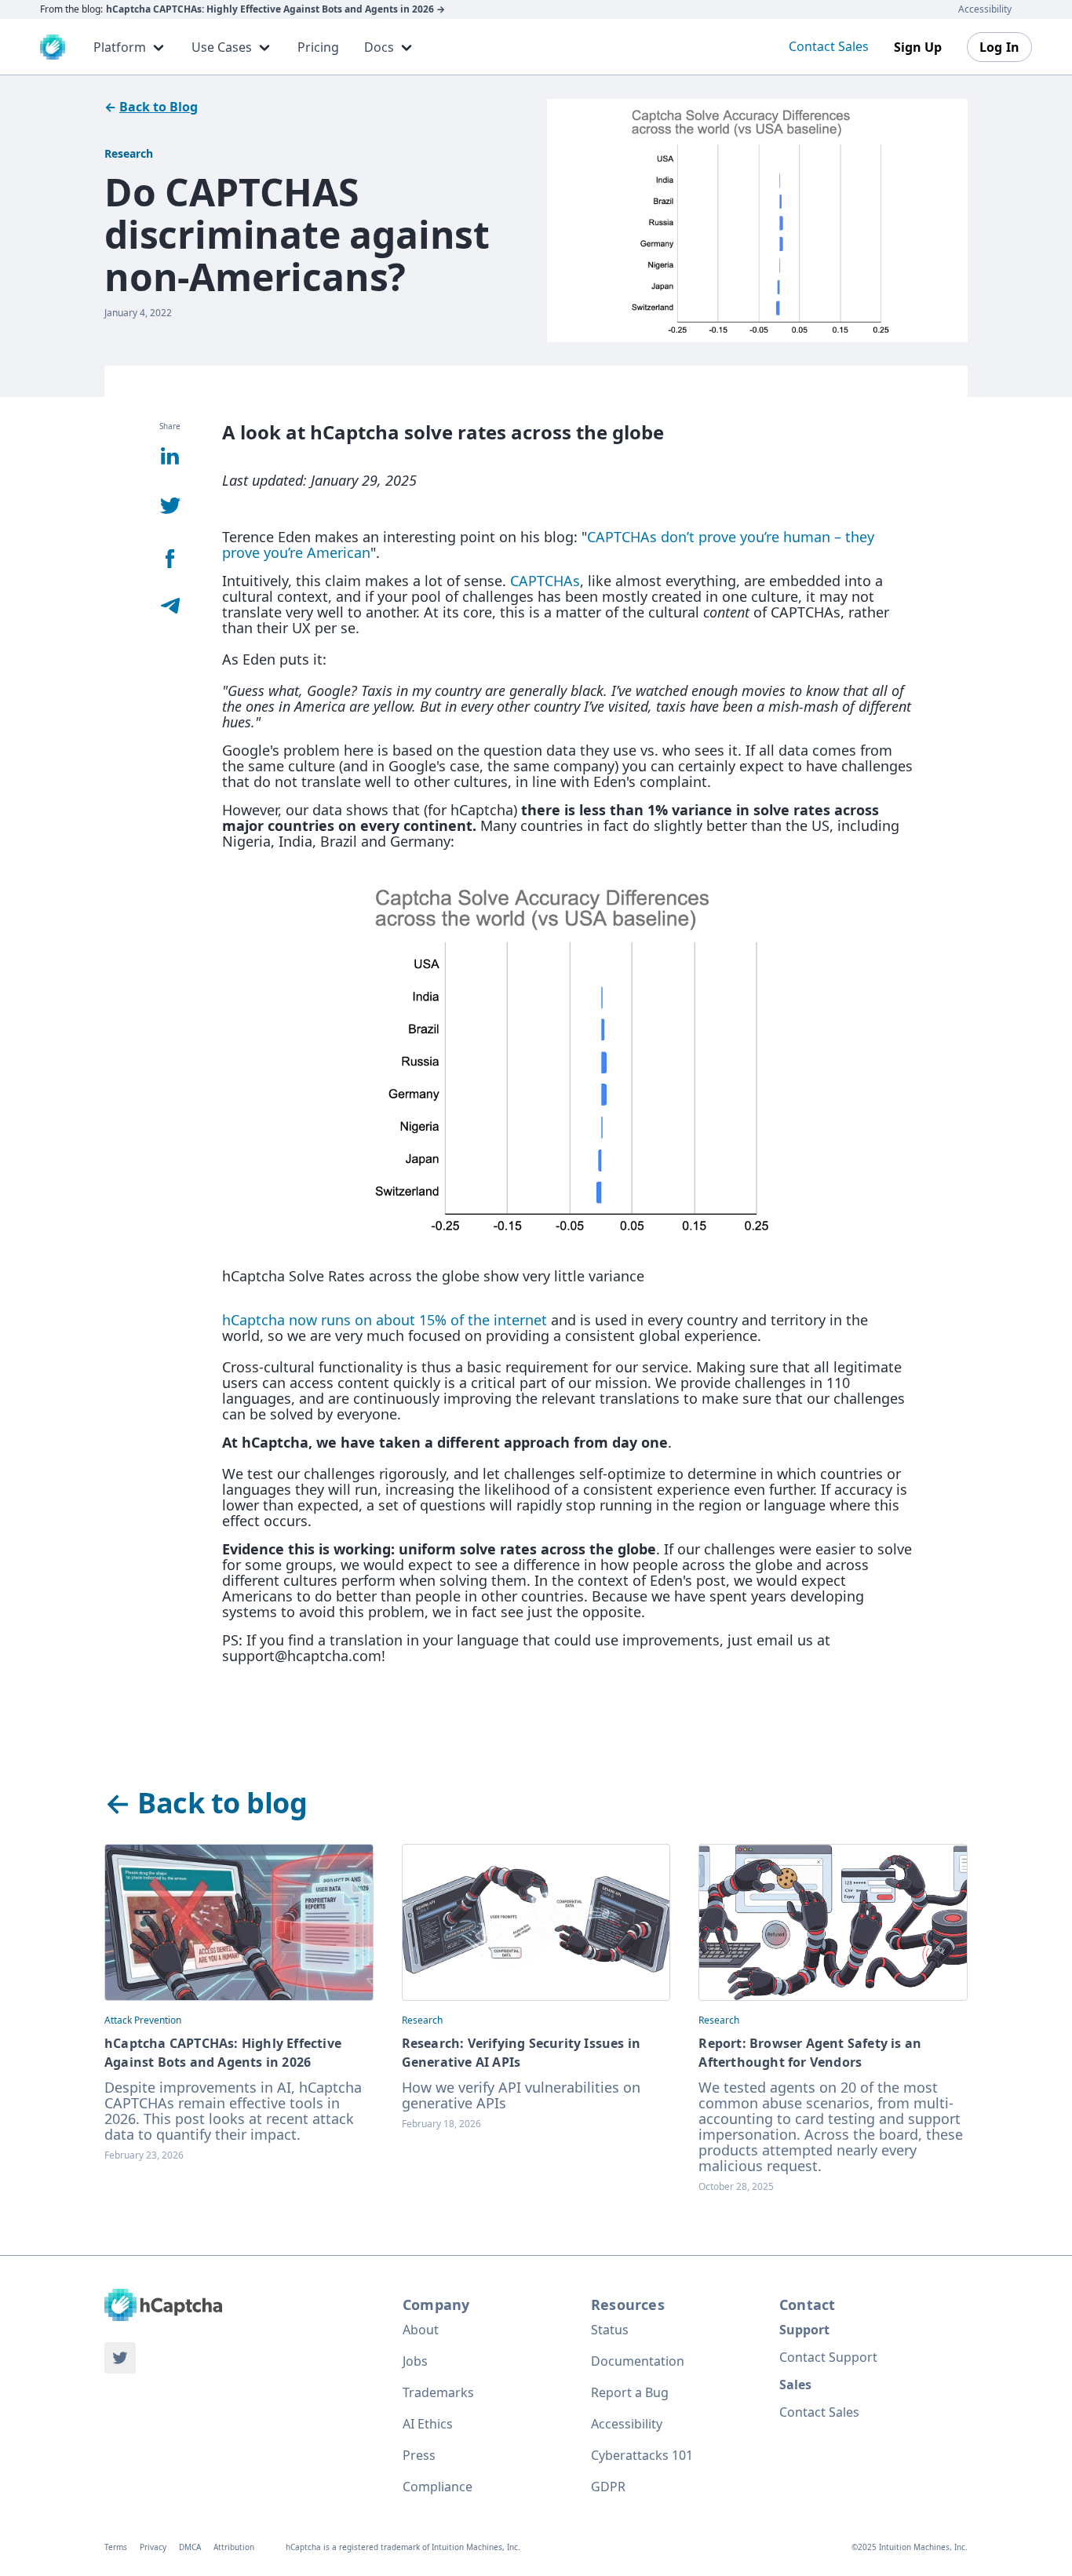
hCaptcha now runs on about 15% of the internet (385, 1320)
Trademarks (438, 2392)
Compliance (438, 2487)
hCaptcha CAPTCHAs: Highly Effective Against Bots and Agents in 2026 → (275, 9)
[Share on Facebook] (170, 560)
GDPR (608, 2487)
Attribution (234, 2547)
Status (610, 2330)
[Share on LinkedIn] (170, 457)
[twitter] (120, 2358)
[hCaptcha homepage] (53, 47)
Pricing (318, 47)
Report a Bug (630, 2392)
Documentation (638, 2361)
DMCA (190, 2547)
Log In (1000, 47)
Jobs (415, 2361)
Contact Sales (829, 46)
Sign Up (918, 47)
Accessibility (985, 9)
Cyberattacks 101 (642, 2455)
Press (419, 2455)
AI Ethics (428, 2424)
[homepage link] (163, 2305)
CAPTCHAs (545, 581)
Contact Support (828, 2357)
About (421, 2330)
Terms (116, 2547)
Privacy (153, 2547)
